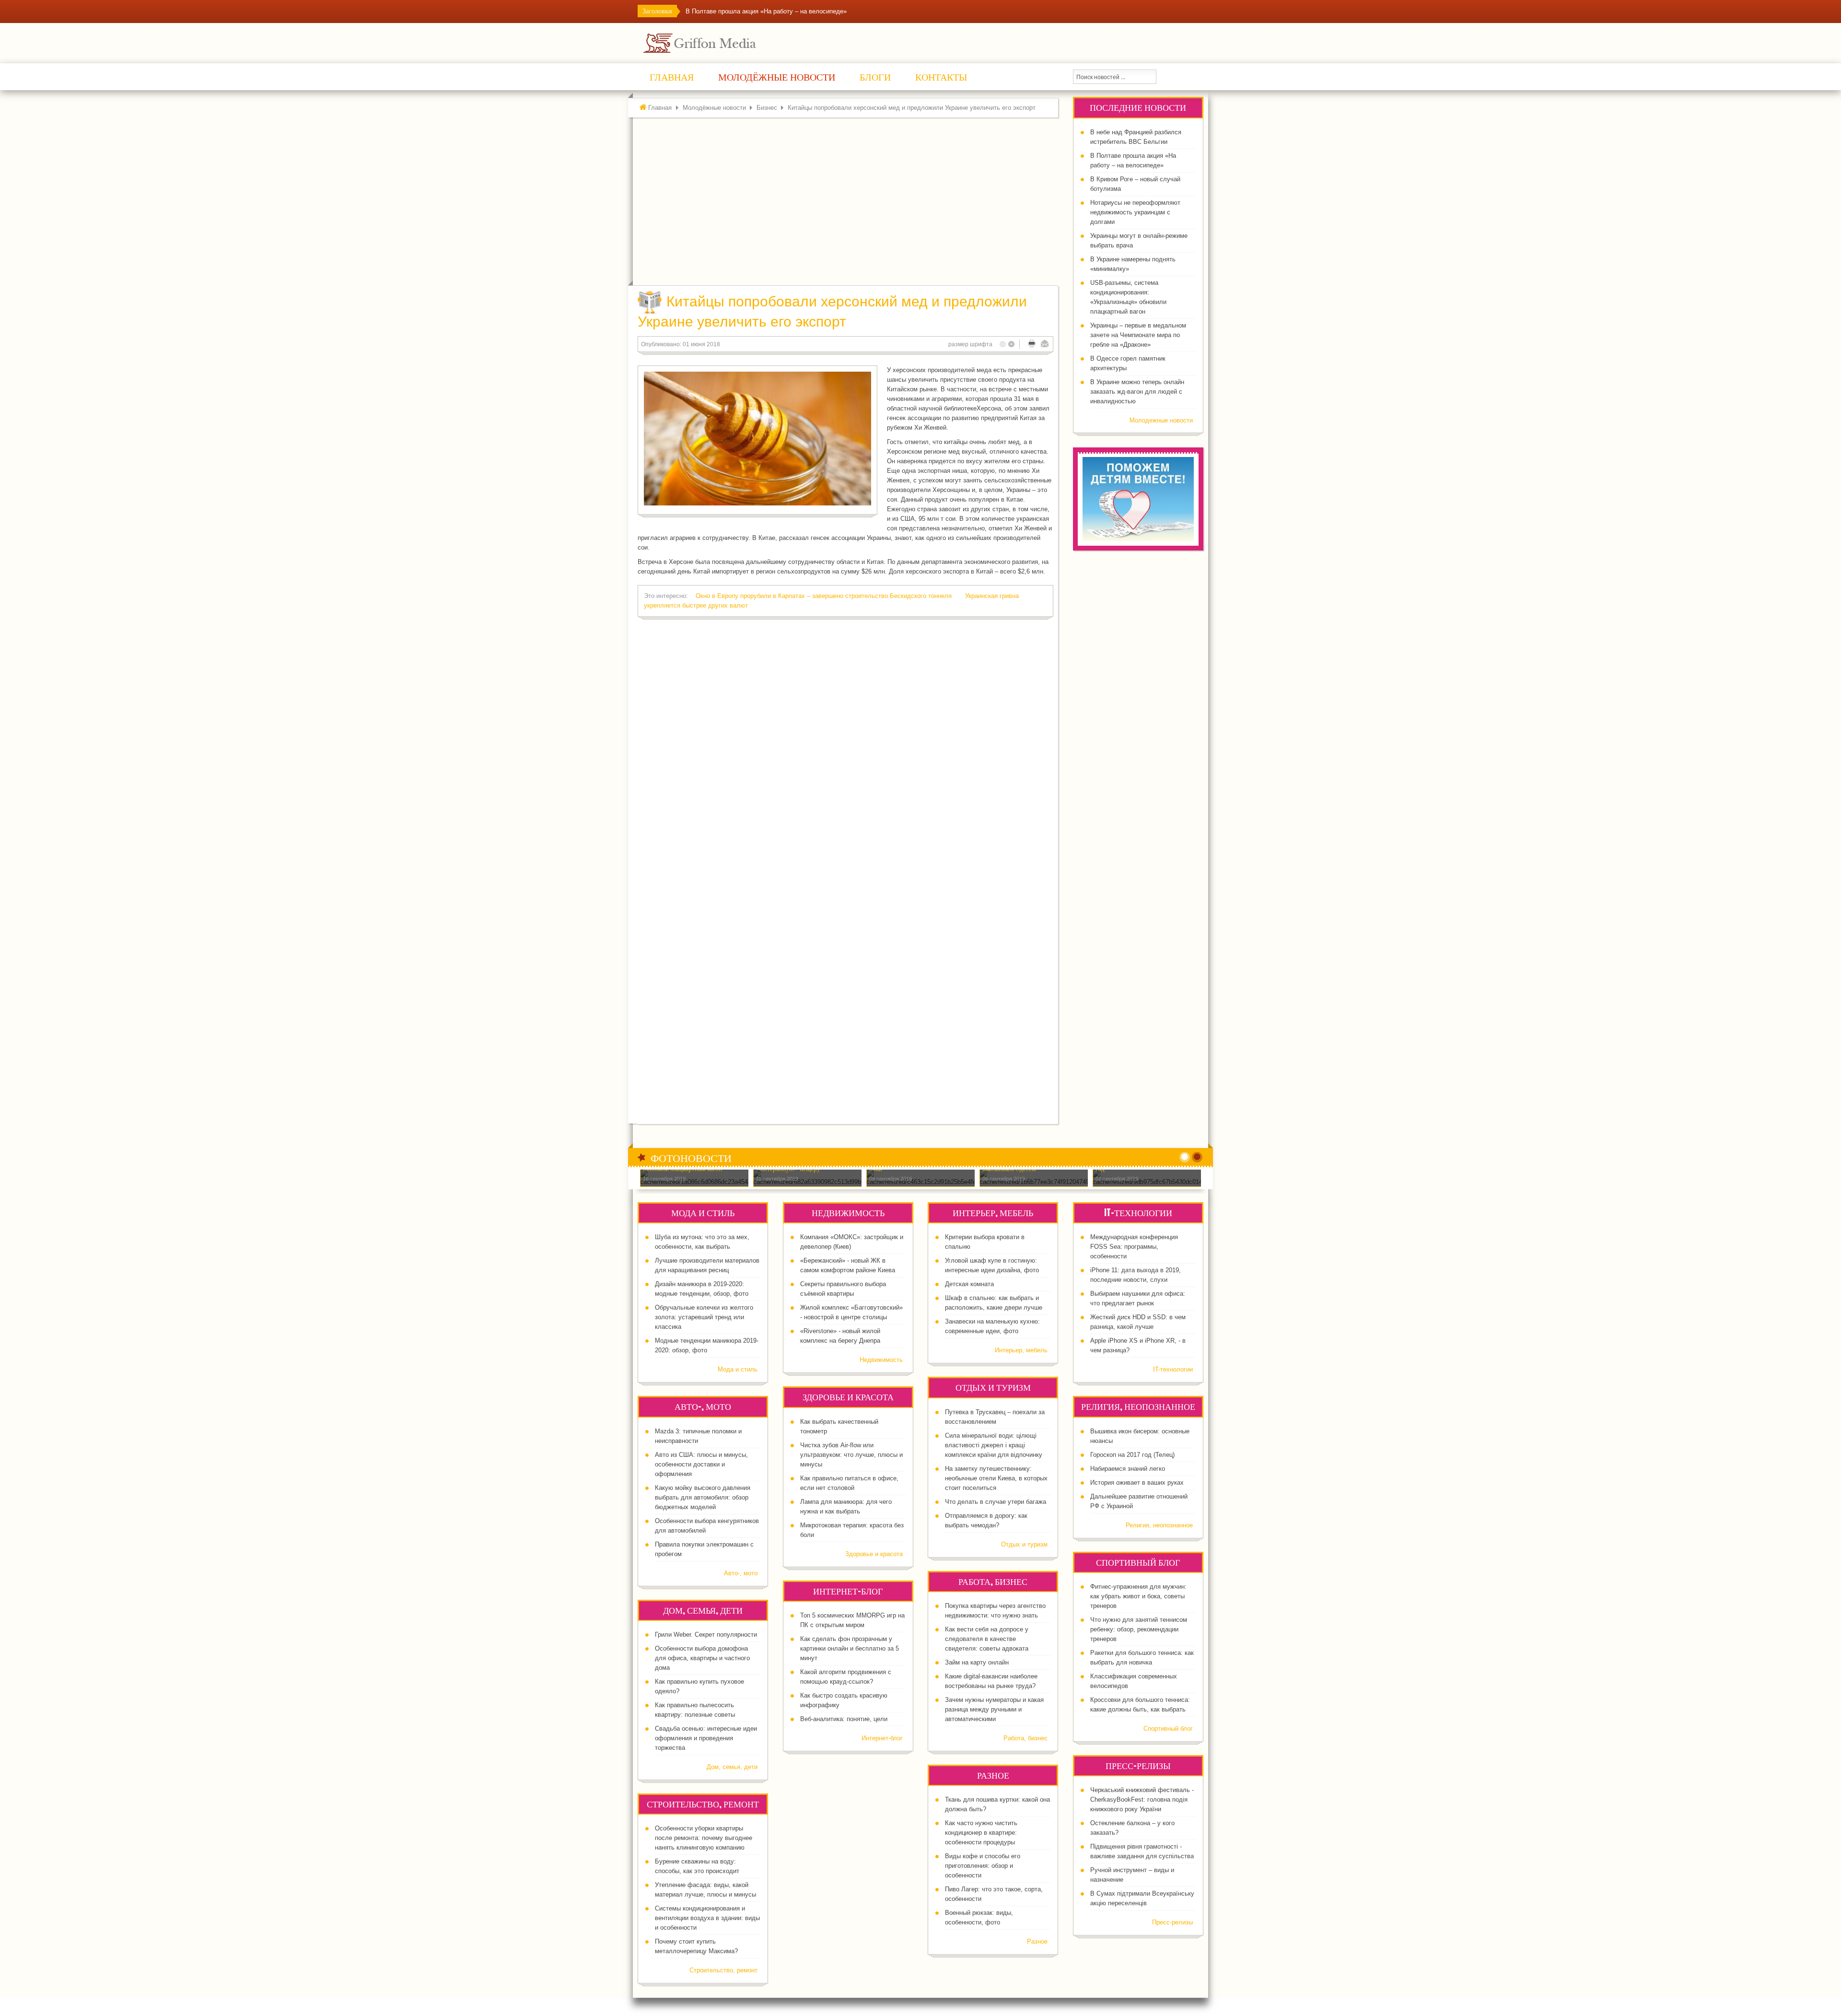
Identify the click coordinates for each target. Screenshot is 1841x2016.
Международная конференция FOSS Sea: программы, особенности (1134, 1247)
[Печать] (1032, 344)
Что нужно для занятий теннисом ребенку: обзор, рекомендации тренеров (1139, 1629)
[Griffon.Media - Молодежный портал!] (717, 42)
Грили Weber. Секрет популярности (706, 1635)
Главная (660, 108)
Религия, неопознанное (1159, 1525)
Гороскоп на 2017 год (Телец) (1132, 1455)
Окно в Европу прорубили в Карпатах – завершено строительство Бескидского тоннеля (825, 596)
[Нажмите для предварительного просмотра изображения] (757, 439)
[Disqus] (845, 748)
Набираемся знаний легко (1128, 1469)
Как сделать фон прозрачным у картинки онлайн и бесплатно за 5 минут (850, 1648)
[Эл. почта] (1045, 344)
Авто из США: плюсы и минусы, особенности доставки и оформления (701, 1464)
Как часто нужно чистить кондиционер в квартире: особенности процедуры (981, 1833)
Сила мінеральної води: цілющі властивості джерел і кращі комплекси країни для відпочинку (994, 1445)
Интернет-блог (882, 1738)
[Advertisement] (848, 204)
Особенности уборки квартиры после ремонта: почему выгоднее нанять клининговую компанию (704, 1838)
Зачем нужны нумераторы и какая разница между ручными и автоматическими (994, 1709)
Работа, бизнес (1025, 1738)
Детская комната (969, 1284)
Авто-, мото (741, 1573)
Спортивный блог (1168, 1729)
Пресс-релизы (1172, 1922)
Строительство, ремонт (723, 1970)
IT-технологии (1173, 1369)
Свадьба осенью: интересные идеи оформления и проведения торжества (706, 1738)
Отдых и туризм (1024, 1544)
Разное (1037, 1941)
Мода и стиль (738, 1369)
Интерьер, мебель (1021, 1350)
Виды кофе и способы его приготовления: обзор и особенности (983, 1866)
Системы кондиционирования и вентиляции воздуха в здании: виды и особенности (707, 1918)
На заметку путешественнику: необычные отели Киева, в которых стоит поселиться (996, 1478)
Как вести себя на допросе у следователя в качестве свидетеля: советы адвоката (987, 1639)
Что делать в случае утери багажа (996, 1502)
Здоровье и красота (874, 1554)
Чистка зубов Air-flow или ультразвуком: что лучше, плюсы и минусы (851, 1455)
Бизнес (767, 108)
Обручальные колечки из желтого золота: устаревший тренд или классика (704, 1317)
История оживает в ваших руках (1137, 1483)
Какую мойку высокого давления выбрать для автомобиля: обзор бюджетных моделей (703, 1497)
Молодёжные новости (714, 108)
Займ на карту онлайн (977, 1662)
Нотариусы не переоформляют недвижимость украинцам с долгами (1135, 212)
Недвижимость (881, 1360)
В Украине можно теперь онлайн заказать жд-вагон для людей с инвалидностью (1137, 392)
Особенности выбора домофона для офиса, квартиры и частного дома (702, 1658)
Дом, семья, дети (732, 1767)
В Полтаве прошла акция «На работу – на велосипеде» (766, 11)
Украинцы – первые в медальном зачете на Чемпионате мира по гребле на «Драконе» (1138, 335)
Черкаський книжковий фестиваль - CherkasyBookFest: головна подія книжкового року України (1142, 1799)
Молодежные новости (1161, 420)
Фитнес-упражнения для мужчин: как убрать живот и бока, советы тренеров (1138, 1596)
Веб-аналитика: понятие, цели (844, 1719)
